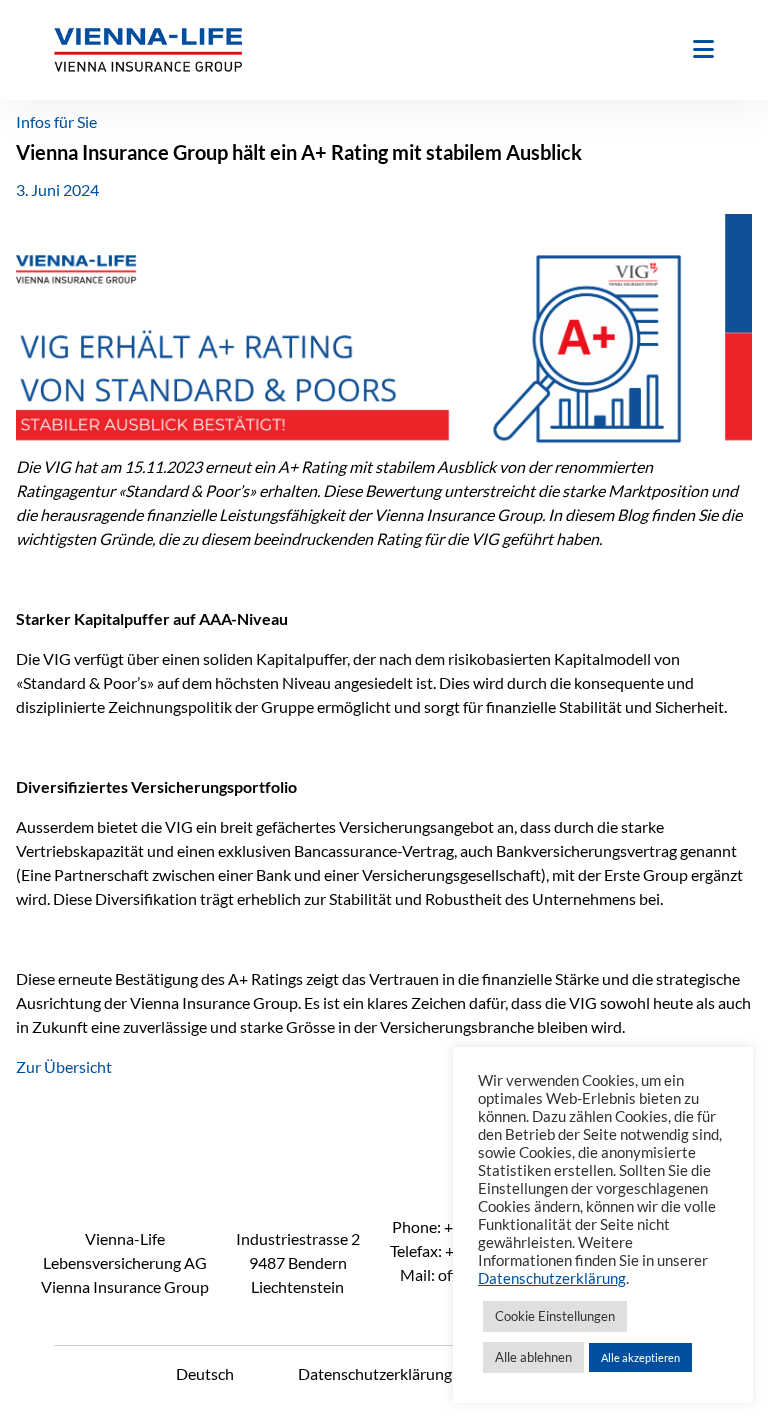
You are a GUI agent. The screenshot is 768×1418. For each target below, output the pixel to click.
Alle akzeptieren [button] (640, 1357)
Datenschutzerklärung (375, 1373)
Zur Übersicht (64, 1066)
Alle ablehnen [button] (533, 1357)
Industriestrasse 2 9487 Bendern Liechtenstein (298, 1262)
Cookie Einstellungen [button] (555, 1316)
